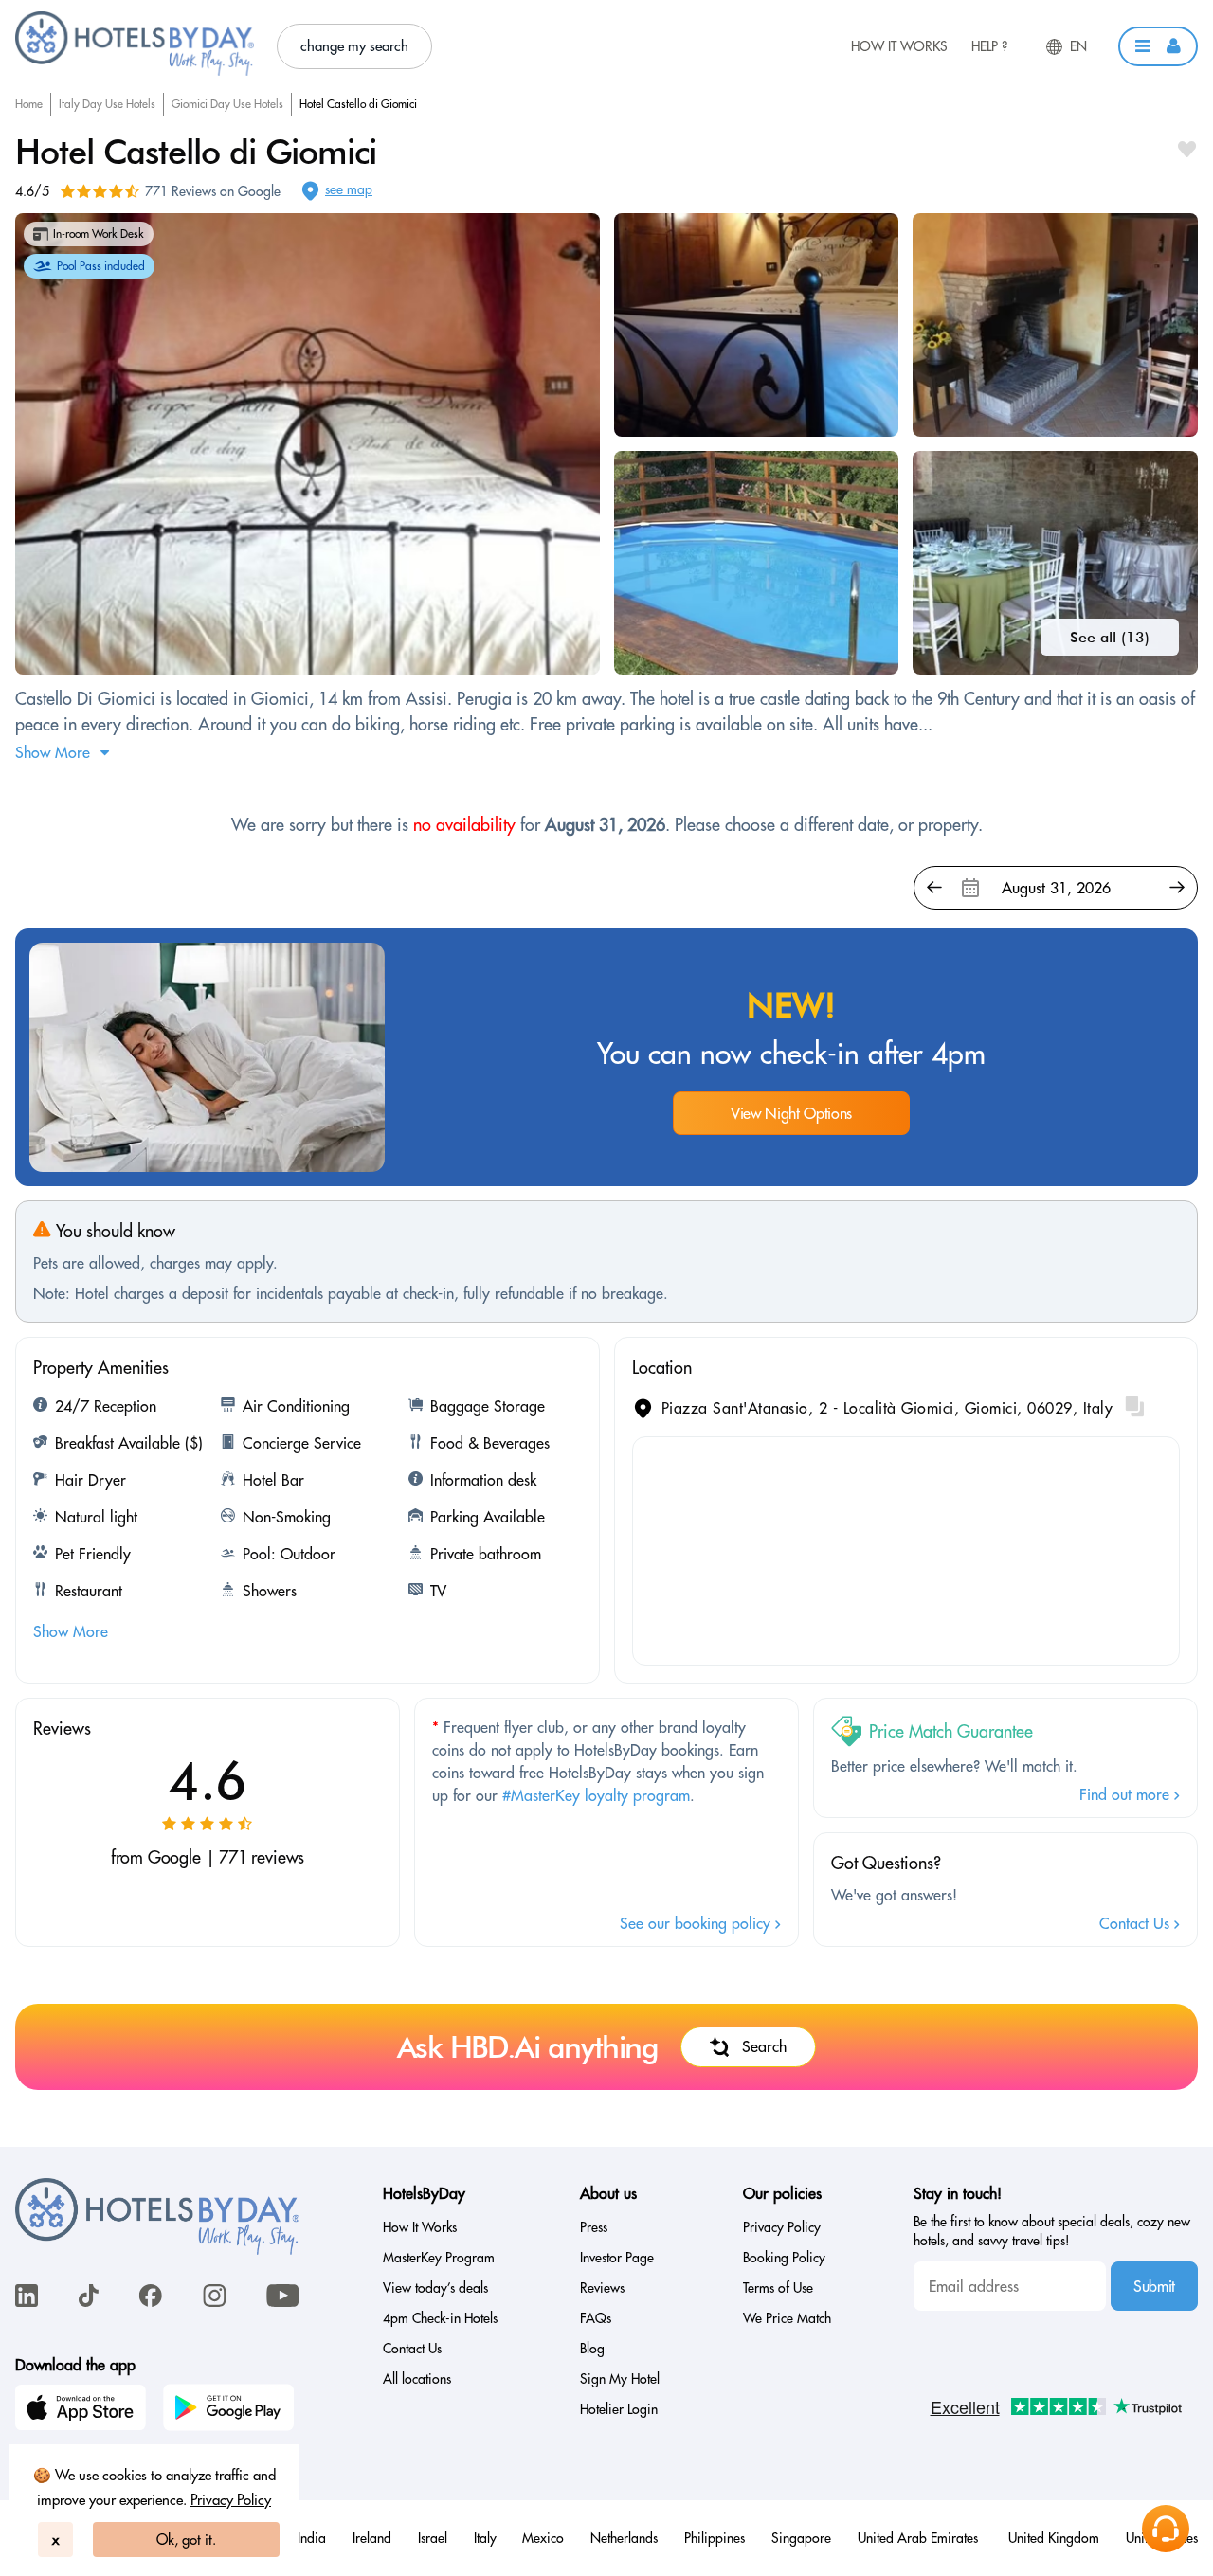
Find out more (1127, 1794)
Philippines (715, 2538)
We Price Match (787, 2318)
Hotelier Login (619, 2409)
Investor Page (617, 2258)
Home (29, 104)
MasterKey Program (439, 2258)
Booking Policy (784, 2258)
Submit (1154, 2286)
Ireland (372, 2538)
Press (594, 2227)
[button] (1158, 46)
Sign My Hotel (620, 2379)
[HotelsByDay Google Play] (231, 2410)
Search (764, 2046)
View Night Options (791, 1113)
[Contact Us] (1166, 2529)
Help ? (989, 46)
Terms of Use (778, 2288)
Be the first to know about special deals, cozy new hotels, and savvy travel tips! (1052, 2231)
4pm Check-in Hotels (440, 2318)
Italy (485, 2538)
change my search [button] (354, 46)
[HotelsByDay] (135, 71)
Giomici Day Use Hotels (227, 104)
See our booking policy (697, 1923)
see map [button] (349, 189)
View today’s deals (435, 2288)
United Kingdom (1054, 2538)
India (312, 2538)
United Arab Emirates (920, 2538)
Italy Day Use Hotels (107, 104)
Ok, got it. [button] (186, 2540)
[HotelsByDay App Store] (83, 2410)
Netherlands (624, 2538)
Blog (592, 2349)
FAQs (596, 2318)
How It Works (899, 46)
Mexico (543, 2538)
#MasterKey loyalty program (596, 1795)
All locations (417, 2379)
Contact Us (1137, 1923)
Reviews (602, 2288)
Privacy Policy (231, 2500)
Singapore (801, 2538)
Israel (433, 2538)
